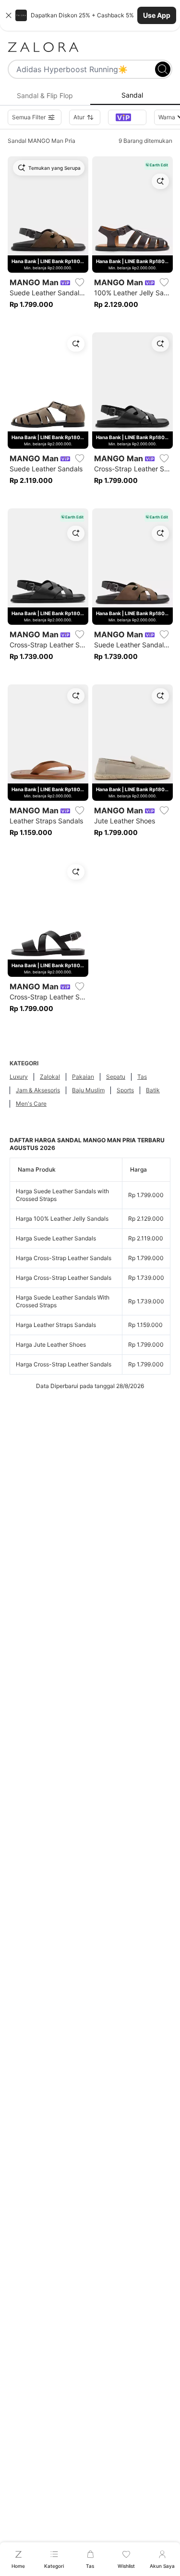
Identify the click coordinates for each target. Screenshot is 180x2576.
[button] (90, 15)
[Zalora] (90, 47)
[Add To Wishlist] (80, 282)
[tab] (45, 96)
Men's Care (31, 1104)
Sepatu (116, 1077)
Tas (142, 1077)
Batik (153, 1090)
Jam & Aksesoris (38, 1090)
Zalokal (50, 1077)
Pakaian (83, 1077)
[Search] (163, 69)
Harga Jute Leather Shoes (51, 1345)
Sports (125, 1090)
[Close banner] (9, 15)
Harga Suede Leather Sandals (56, 1238)
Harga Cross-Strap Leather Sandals (64, 1258)
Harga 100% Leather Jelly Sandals (62, 1219)
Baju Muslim (88, 1090)
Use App (157, 15)
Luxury (19, 1077)
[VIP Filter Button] (127, 117)
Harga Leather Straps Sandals (56, 1325)
